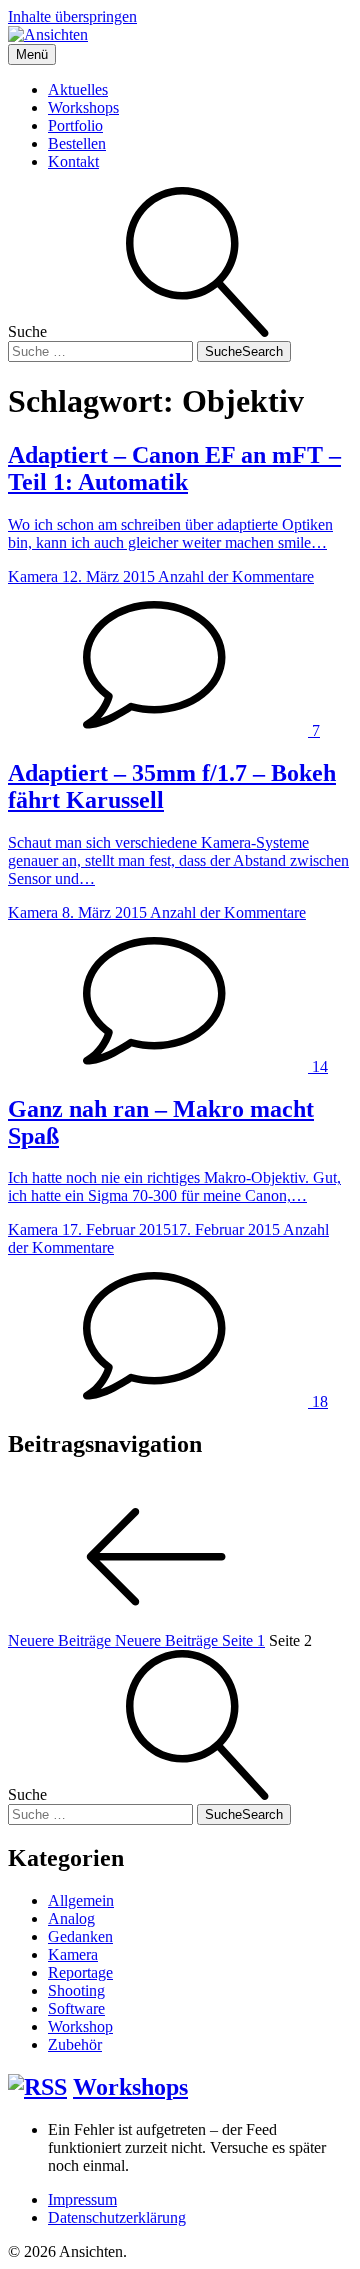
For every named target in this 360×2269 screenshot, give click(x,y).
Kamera (73, 1954)
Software (76, 2008)
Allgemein (81, 1900)
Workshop (80, 2026)
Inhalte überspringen (72, 16)
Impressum (82, 2199)
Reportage (80, 1972)
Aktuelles (78, 89)
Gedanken (80, 1936)
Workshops (83, 107)
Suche (244, 351)
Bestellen (77, 143)
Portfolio (75, 125)
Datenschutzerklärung (117, 2217)
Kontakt (73, 161)
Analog (71, 1918)
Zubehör (75, 2044)
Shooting (76, 1990)
